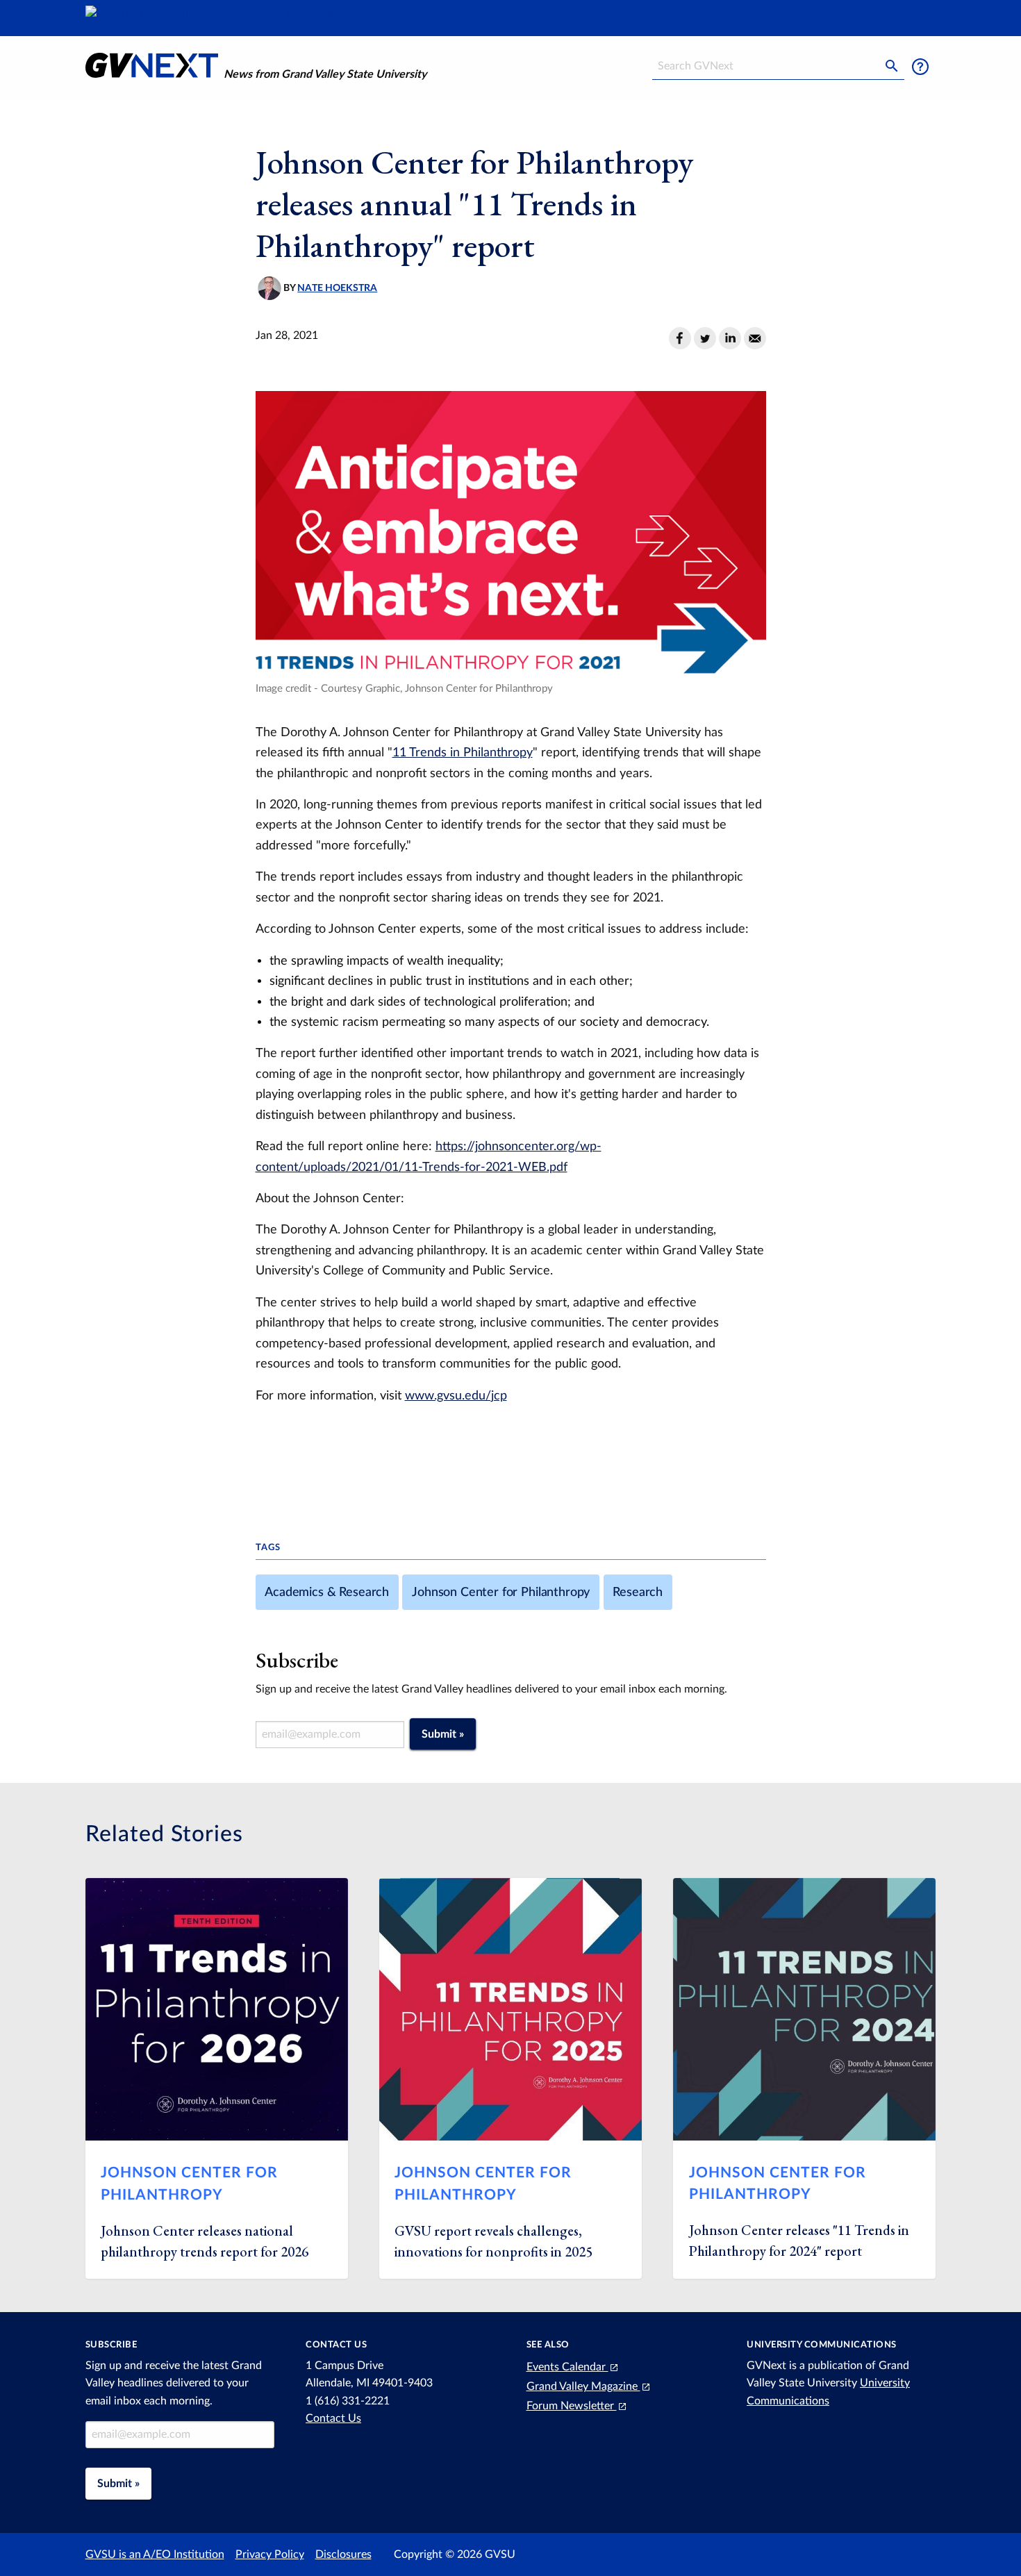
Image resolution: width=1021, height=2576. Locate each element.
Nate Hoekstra (337, 288)
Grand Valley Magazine (583, 2386)
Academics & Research (327, 1592)
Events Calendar (567, 2367)
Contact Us (333, 2418)
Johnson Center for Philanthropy (501, 1592)
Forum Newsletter (572, 2406)
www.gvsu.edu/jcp (456, 1396)
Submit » (443, 1734)
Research (638, 1592)
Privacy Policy (270, 2554)
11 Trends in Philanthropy (463, 753)
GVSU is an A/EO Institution (155, 2554)
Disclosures (343, 2554)
